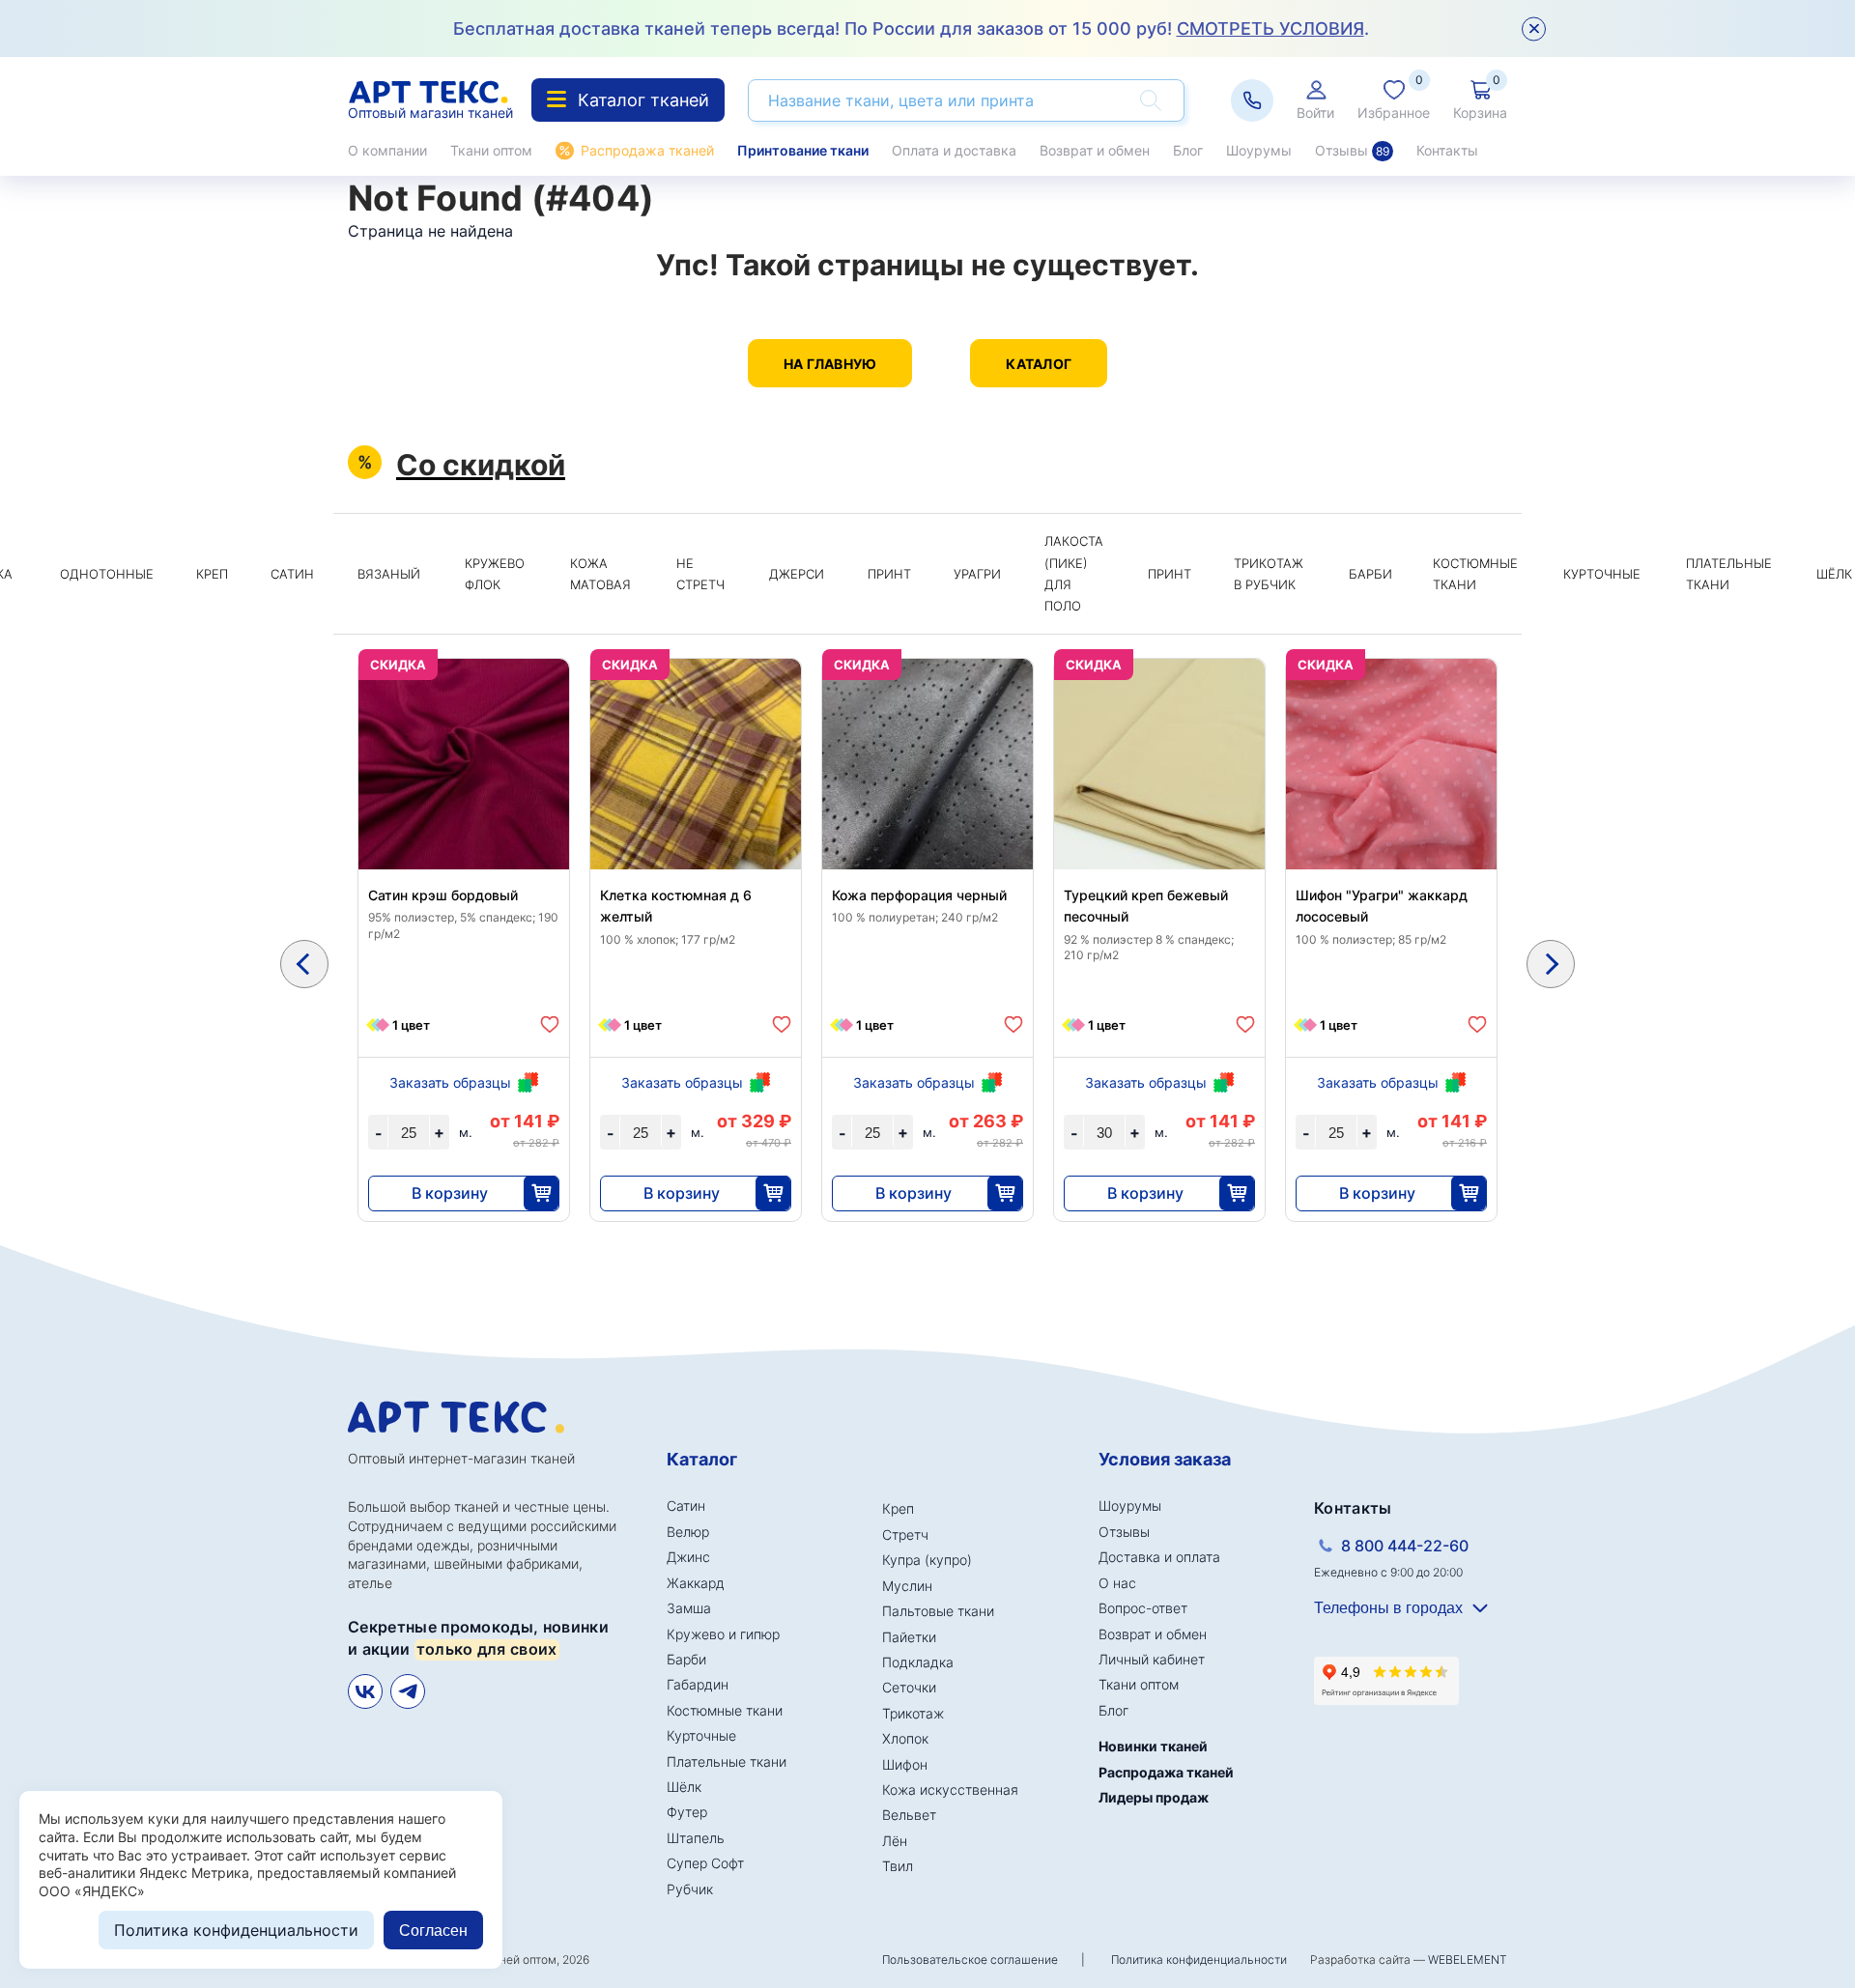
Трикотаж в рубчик (1269, 574)
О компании (387, 150)
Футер (687, 1812)
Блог (1188, 150)
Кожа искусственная (950, 1789)
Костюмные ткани (1475, 574)
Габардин (698, 1684)
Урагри (977, 574)
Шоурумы (1259, 150)
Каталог (1039, 364)
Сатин (292, 574)
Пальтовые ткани (938, 1611)
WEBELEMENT (1468, 1960)
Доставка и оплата (1159, 1557)
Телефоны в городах (1388, 1608)
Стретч (905, 1534)
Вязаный (389, 574)
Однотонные (107, 574)
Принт (889, 574)
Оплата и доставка (954, 150)
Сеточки (909, 1687)
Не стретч (700, 574)
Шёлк (684, 1787)
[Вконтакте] (365, 1691)
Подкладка (918, 1662)
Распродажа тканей (647, 150)
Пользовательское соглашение (970, 1960)
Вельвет (909, 1815)
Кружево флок (495, 574)
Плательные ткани (1729, 574)
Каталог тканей (643, 100)
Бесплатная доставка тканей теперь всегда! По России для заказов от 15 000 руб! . (911, 28)
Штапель (696, 1838)
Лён (895, 1841)
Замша (689, 1608)
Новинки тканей (1153, 1746)
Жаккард (696, 1583)
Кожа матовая (600, 574)
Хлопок (905, 1738)
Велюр (688, 1532)
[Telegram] (408, 1691)
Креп (212, 574)
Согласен (433, 1931)
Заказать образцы (450, 1082)
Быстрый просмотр (464, 810)
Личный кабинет (1152, 1659)
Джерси (797, 574)
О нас (1117, 1583)
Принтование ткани (803, 150)
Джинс (688, 1557)
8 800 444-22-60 (1405, 1546)
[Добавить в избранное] (550, 1024)
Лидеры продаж (1154, 1797)
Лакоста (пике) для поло (1074, 573)
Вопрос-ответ (1143, 1608)
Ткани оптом (491, 150)
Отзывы (1352, 150)
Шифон (905, 1764)
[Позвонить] (1252, 100)
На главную (830, 364)
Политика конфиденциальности (1199, 1960)
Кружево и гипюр (723, 1634)
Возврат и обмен (1095, 150)
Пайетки (909, 1637)
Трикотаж (913, 1713)
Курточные (1602, 574)
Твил (898, 1866)
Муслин (907, 1586)
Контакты (1447, 150)
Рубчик (690, 1889)
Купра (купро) (927, 1560)
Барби (1370, 574)
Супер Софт (705, 1863)
